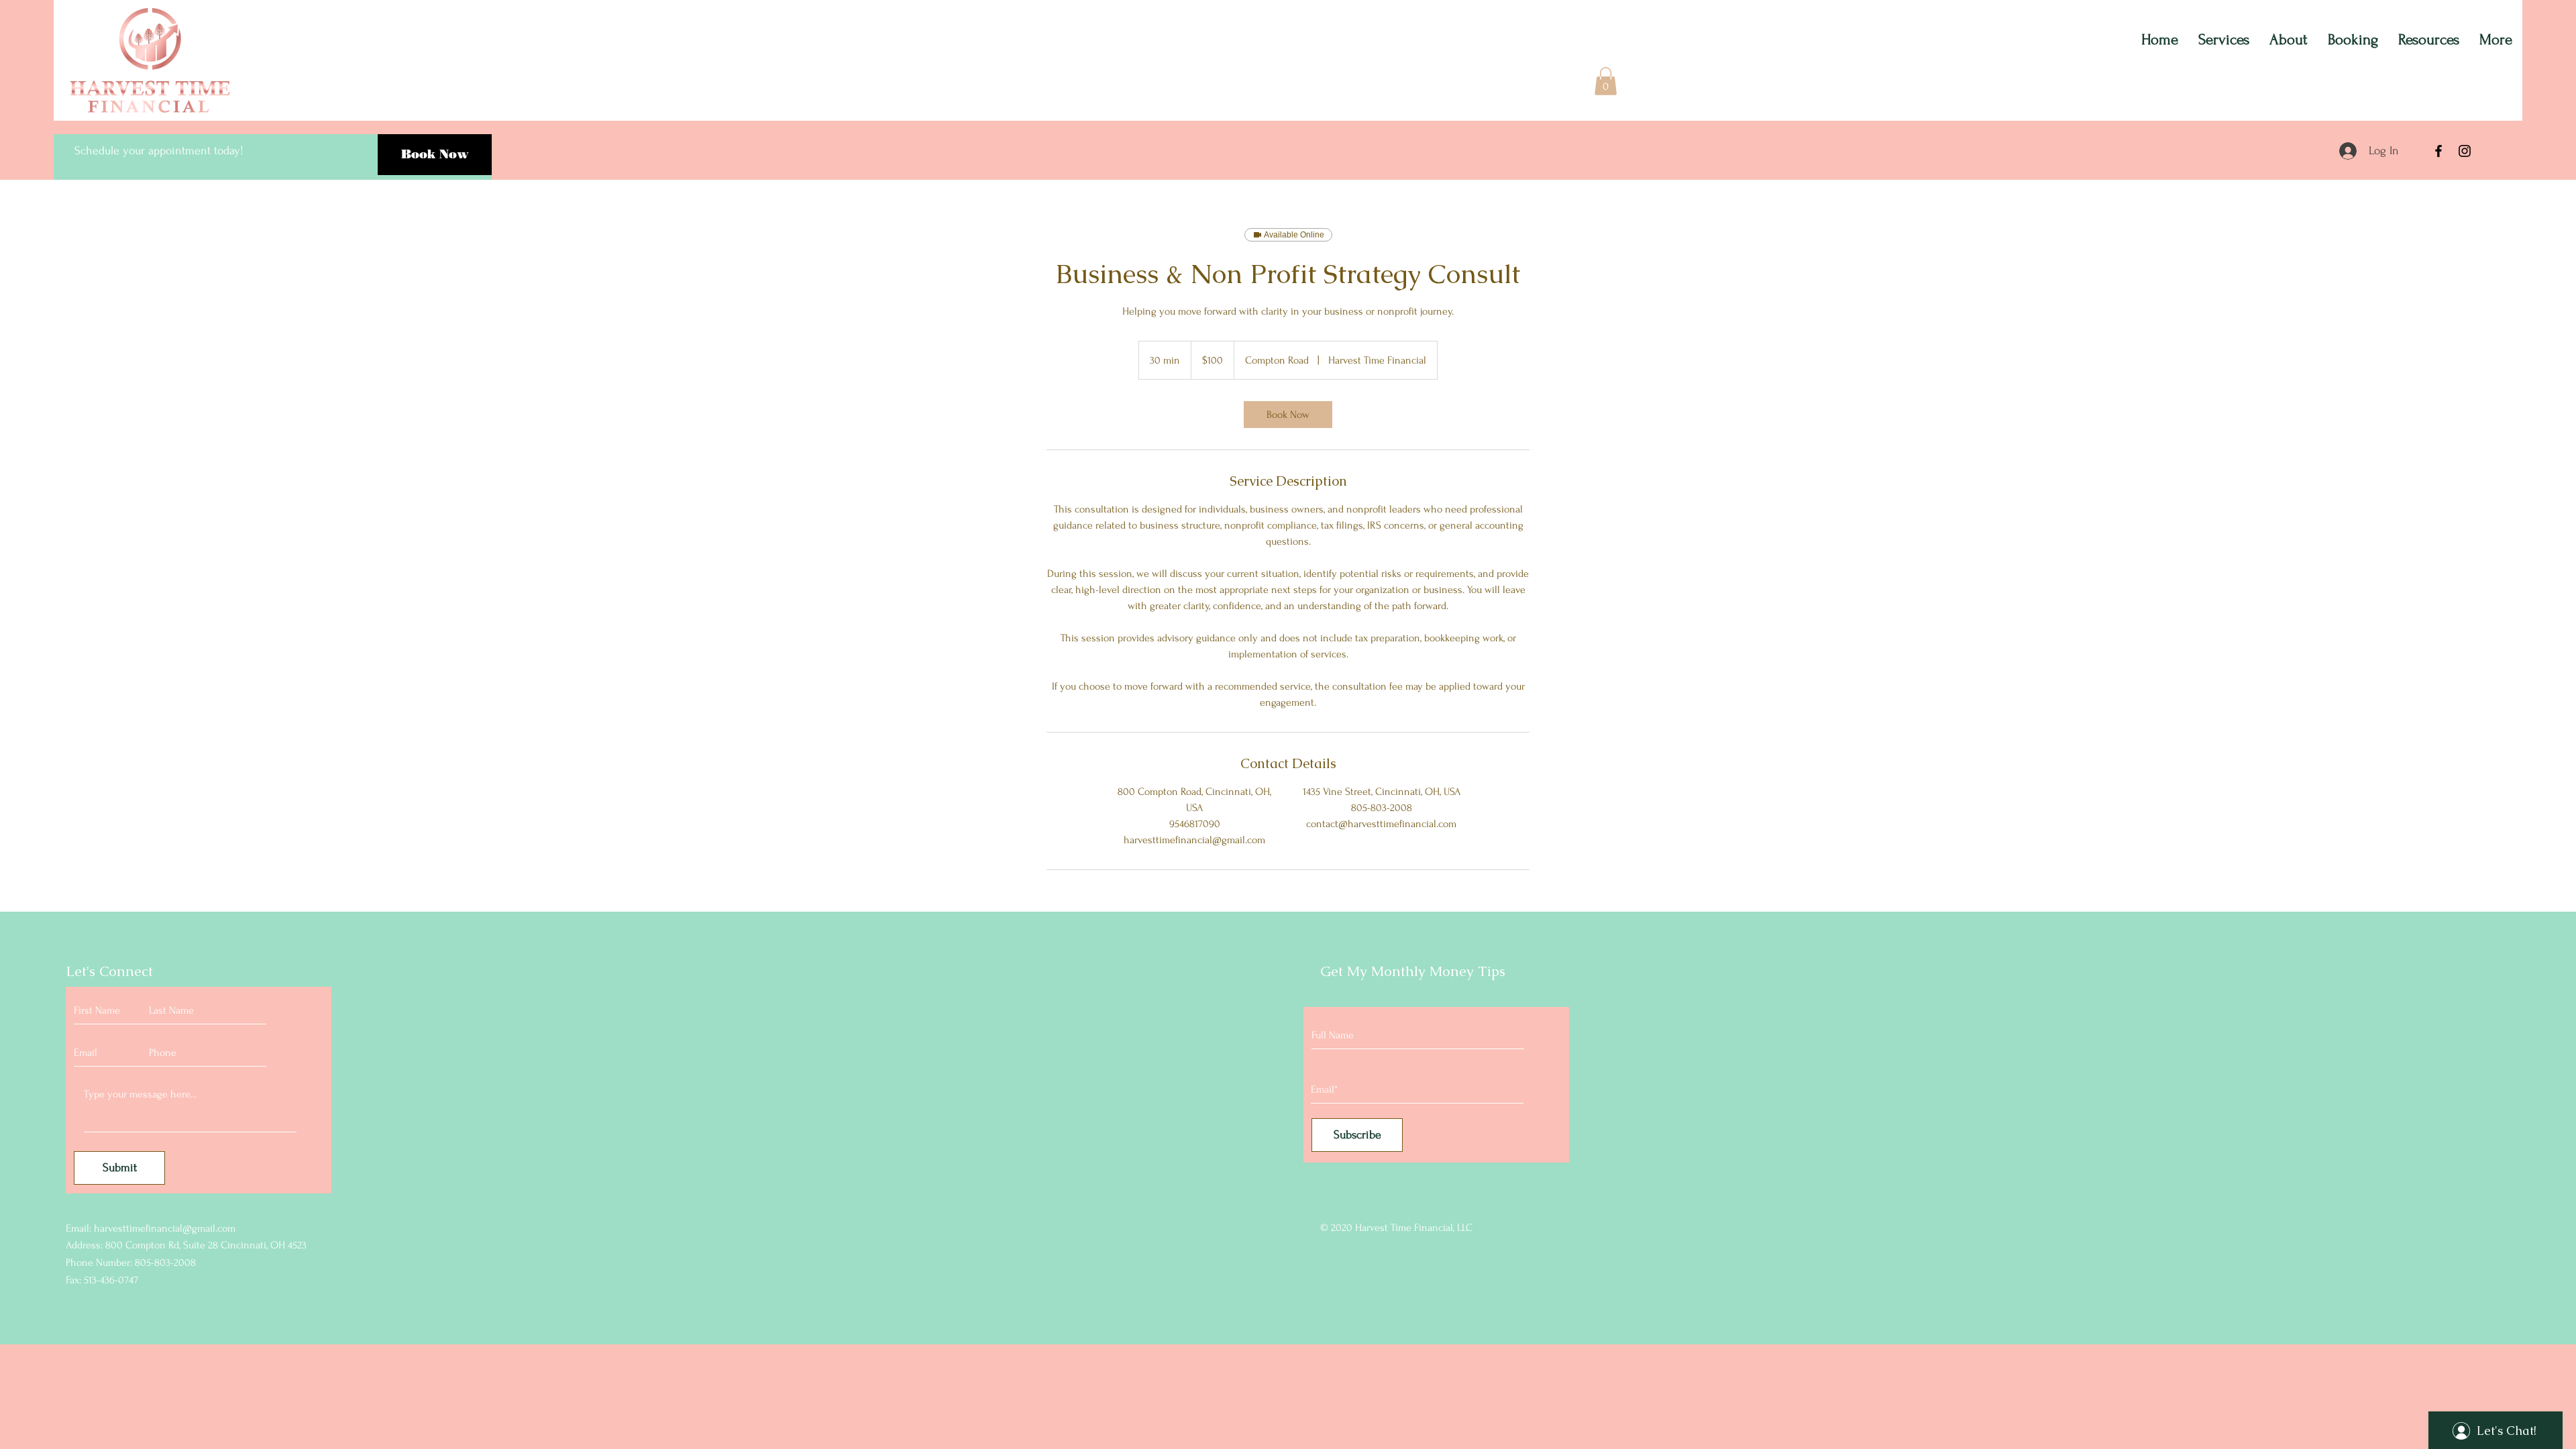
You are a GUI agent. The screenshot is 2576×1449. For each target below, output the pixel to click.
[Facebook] (2438, 151)
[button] (1606, 81)
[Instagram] (2465, 151)
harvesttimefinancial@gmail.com (165, 1228)
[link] (1288, 415)
